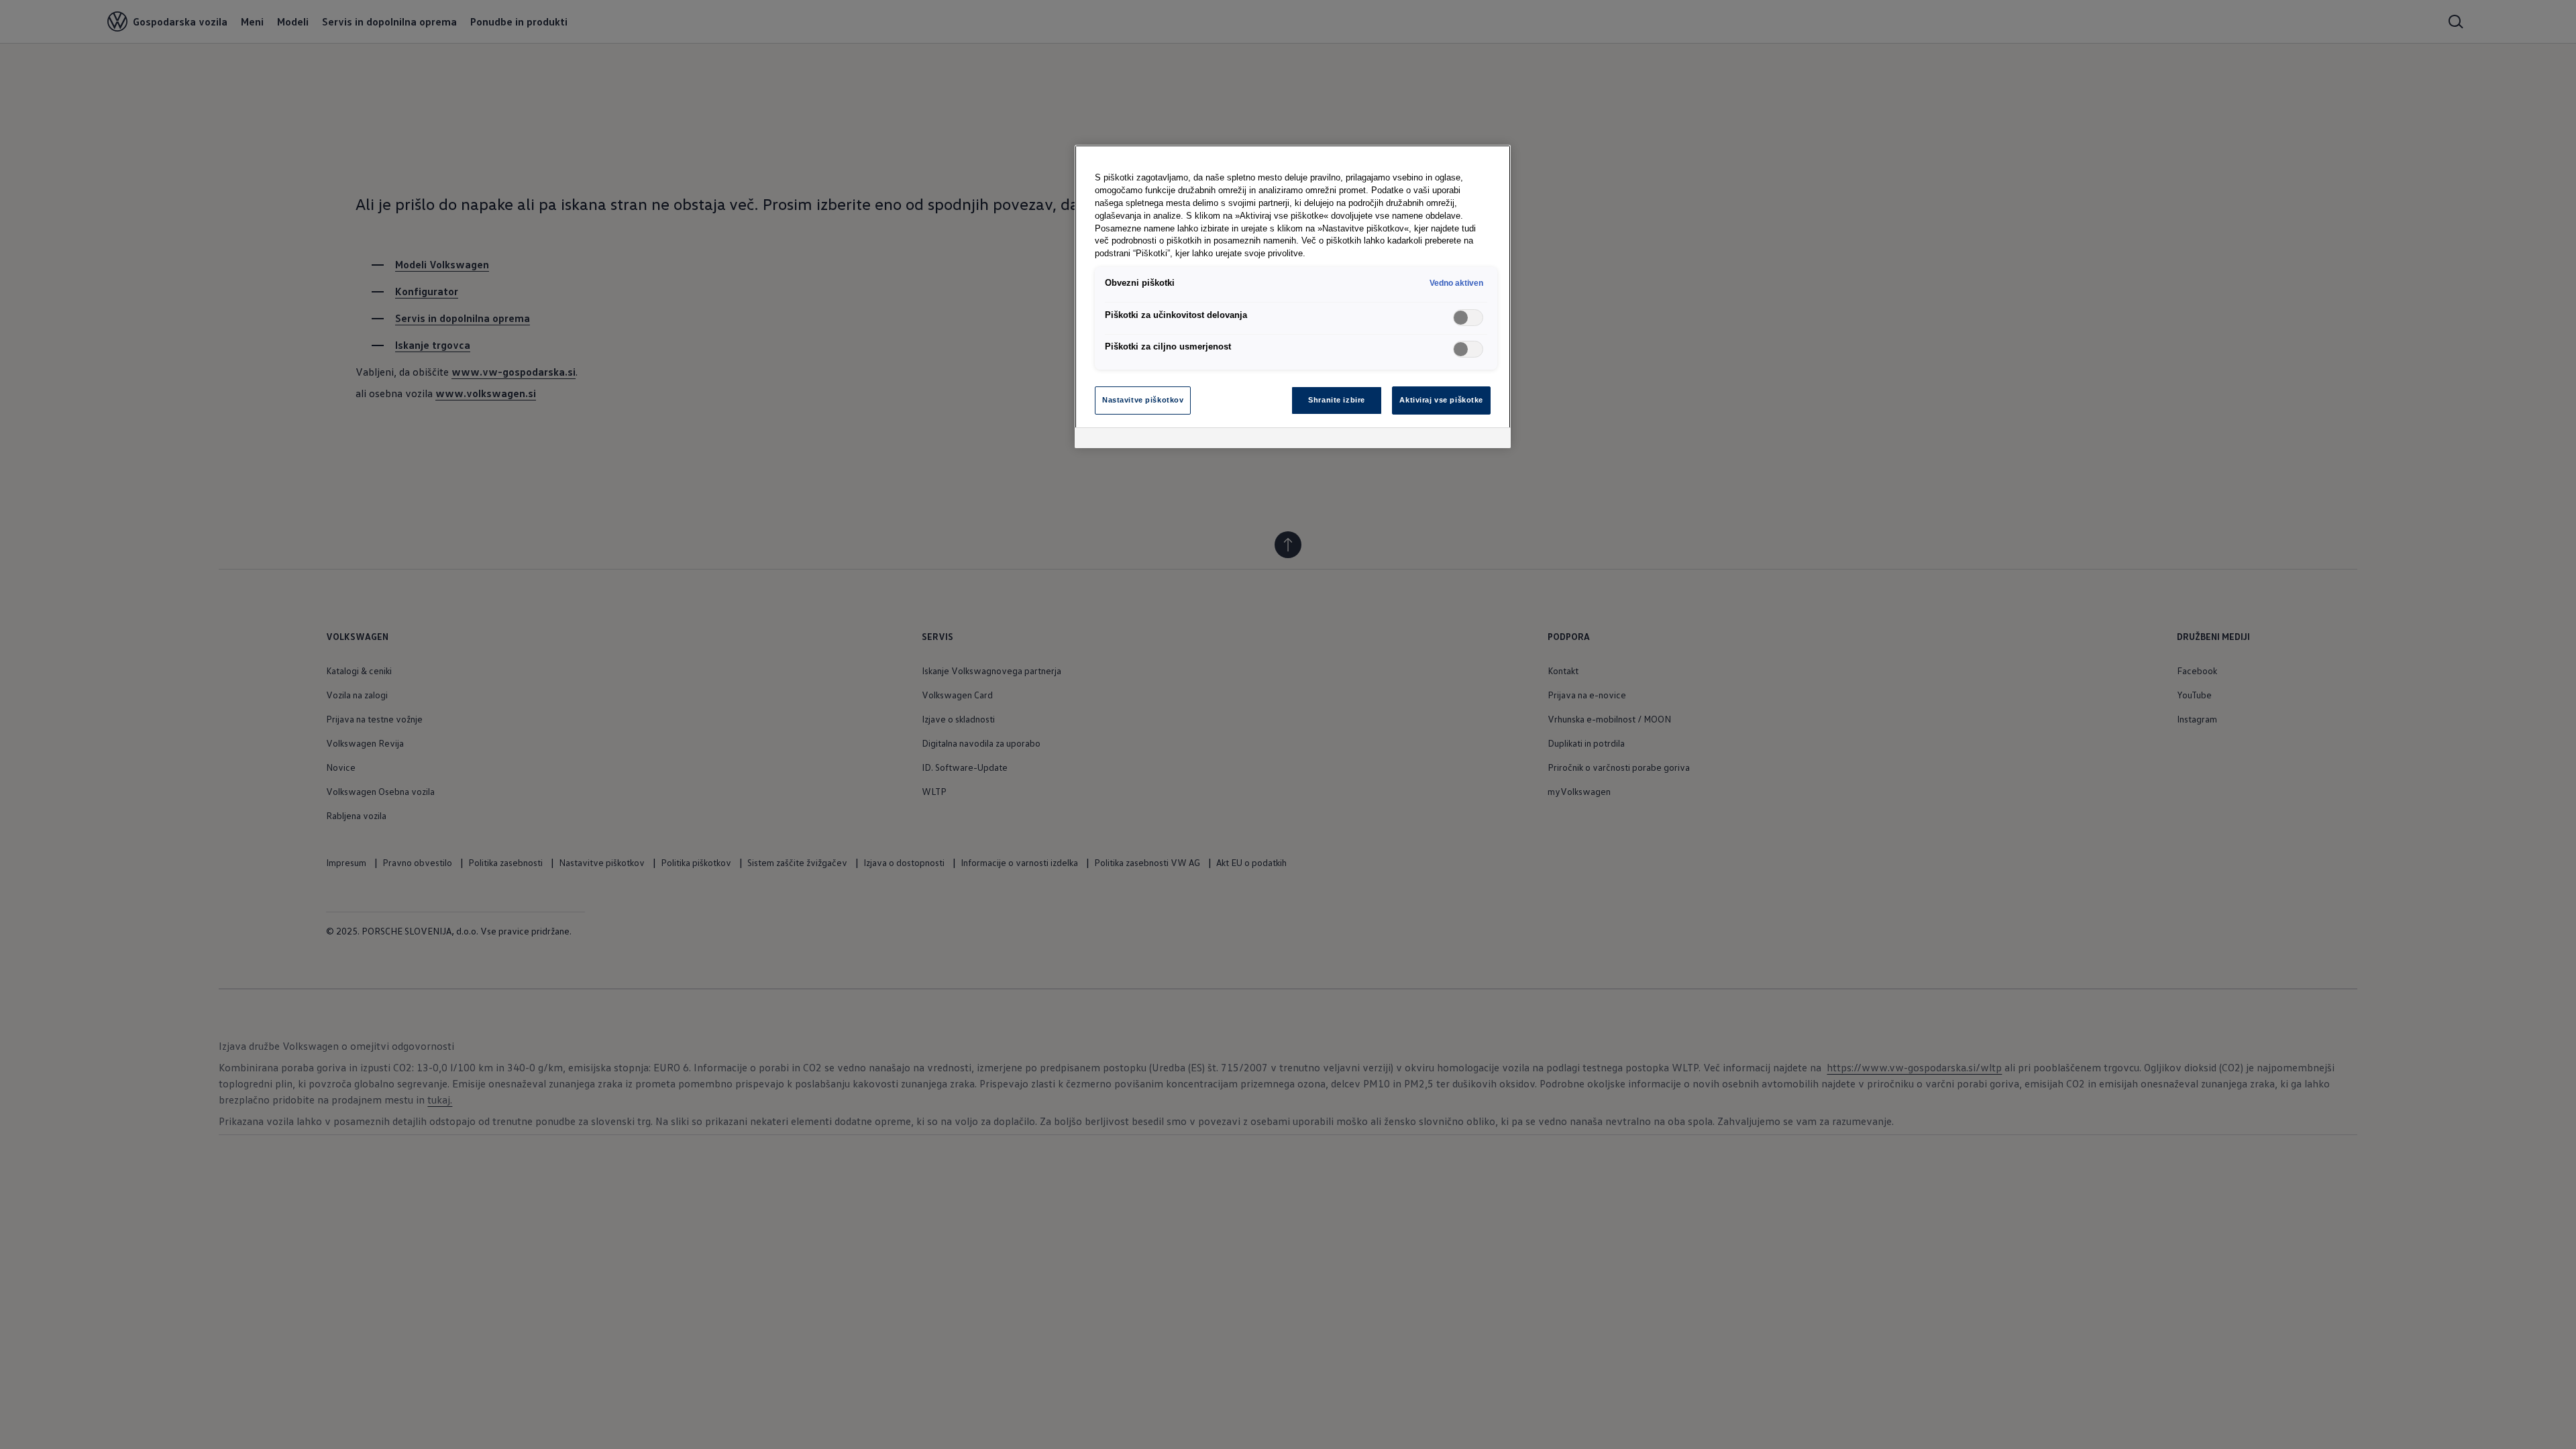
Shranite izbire (1337, 400)
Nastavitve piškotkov (1143, 400)
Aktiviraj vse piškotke (1441, 400)
